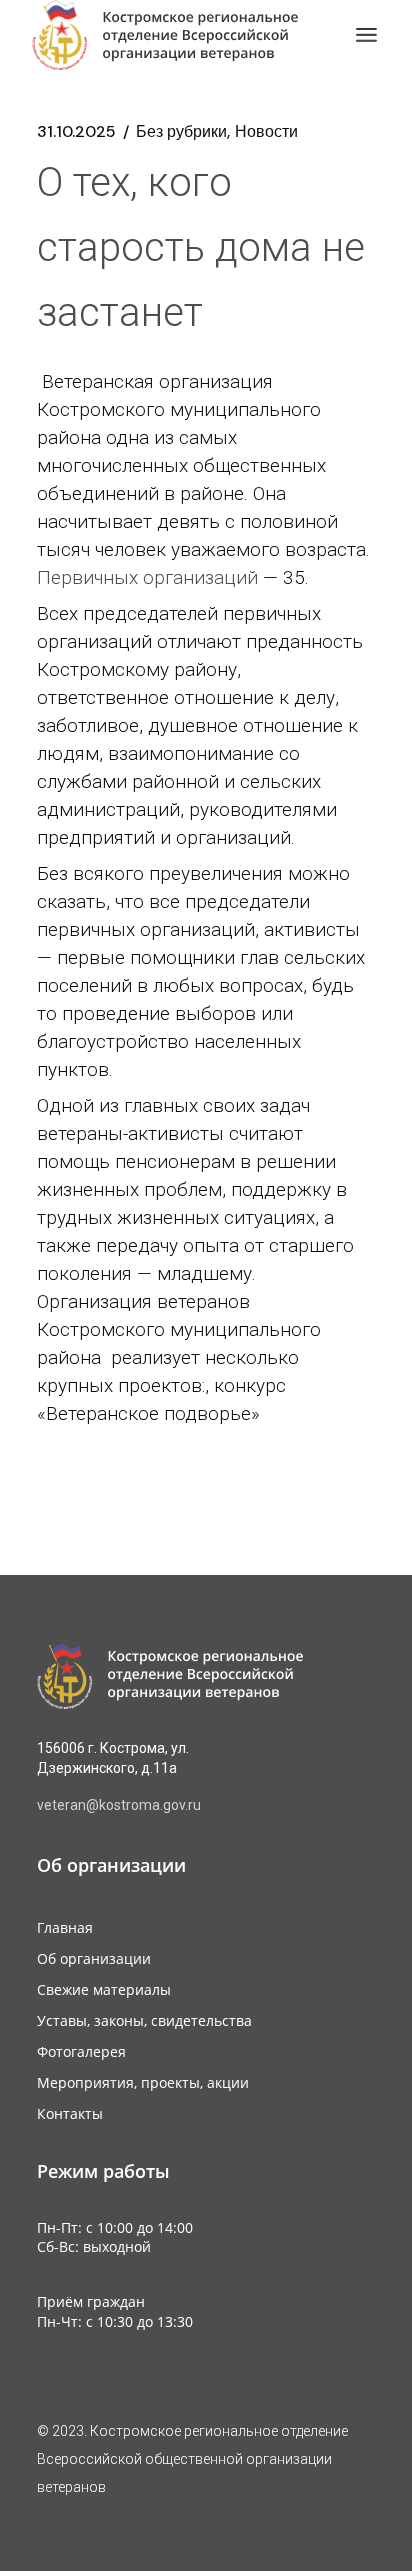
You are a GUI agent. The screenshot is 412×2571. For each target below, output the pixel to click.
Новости (266, 132)
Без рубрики (181, 132)
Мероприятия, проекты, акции (143, 2082)
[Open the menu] (366, 35)
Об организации (94, 1958)
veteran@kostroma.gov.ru (119, 1805)
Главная (65, 1927)
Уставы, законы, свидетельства (144, 2020)
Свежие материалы (104, 1989)
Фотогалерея (81, 2051)
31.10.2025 (76, 132)
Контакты (70, 2113)
